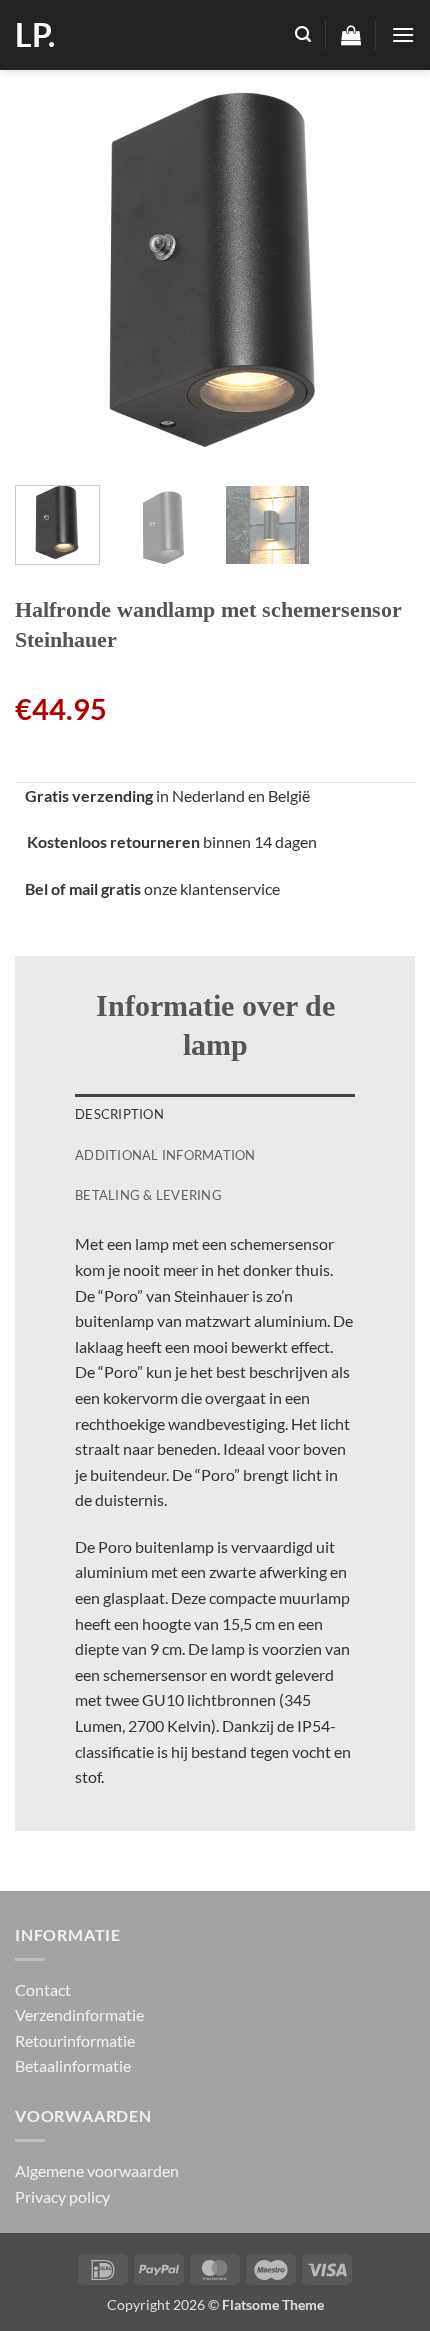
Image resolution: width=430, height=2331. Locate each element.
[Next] (382, 270)
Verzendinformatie (79, 2014)
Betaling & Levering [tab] (148, 1195)
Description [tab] (119, 1114)
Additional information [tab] (165, 1155)
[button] (303, 34)
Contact (43, 1989)
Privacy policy (62, 2196)
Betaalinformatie (73, 2065)
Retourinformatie (75, 2040)
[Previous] (48, 270)
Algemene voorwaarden (97, 2170)
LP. (35, 35)
